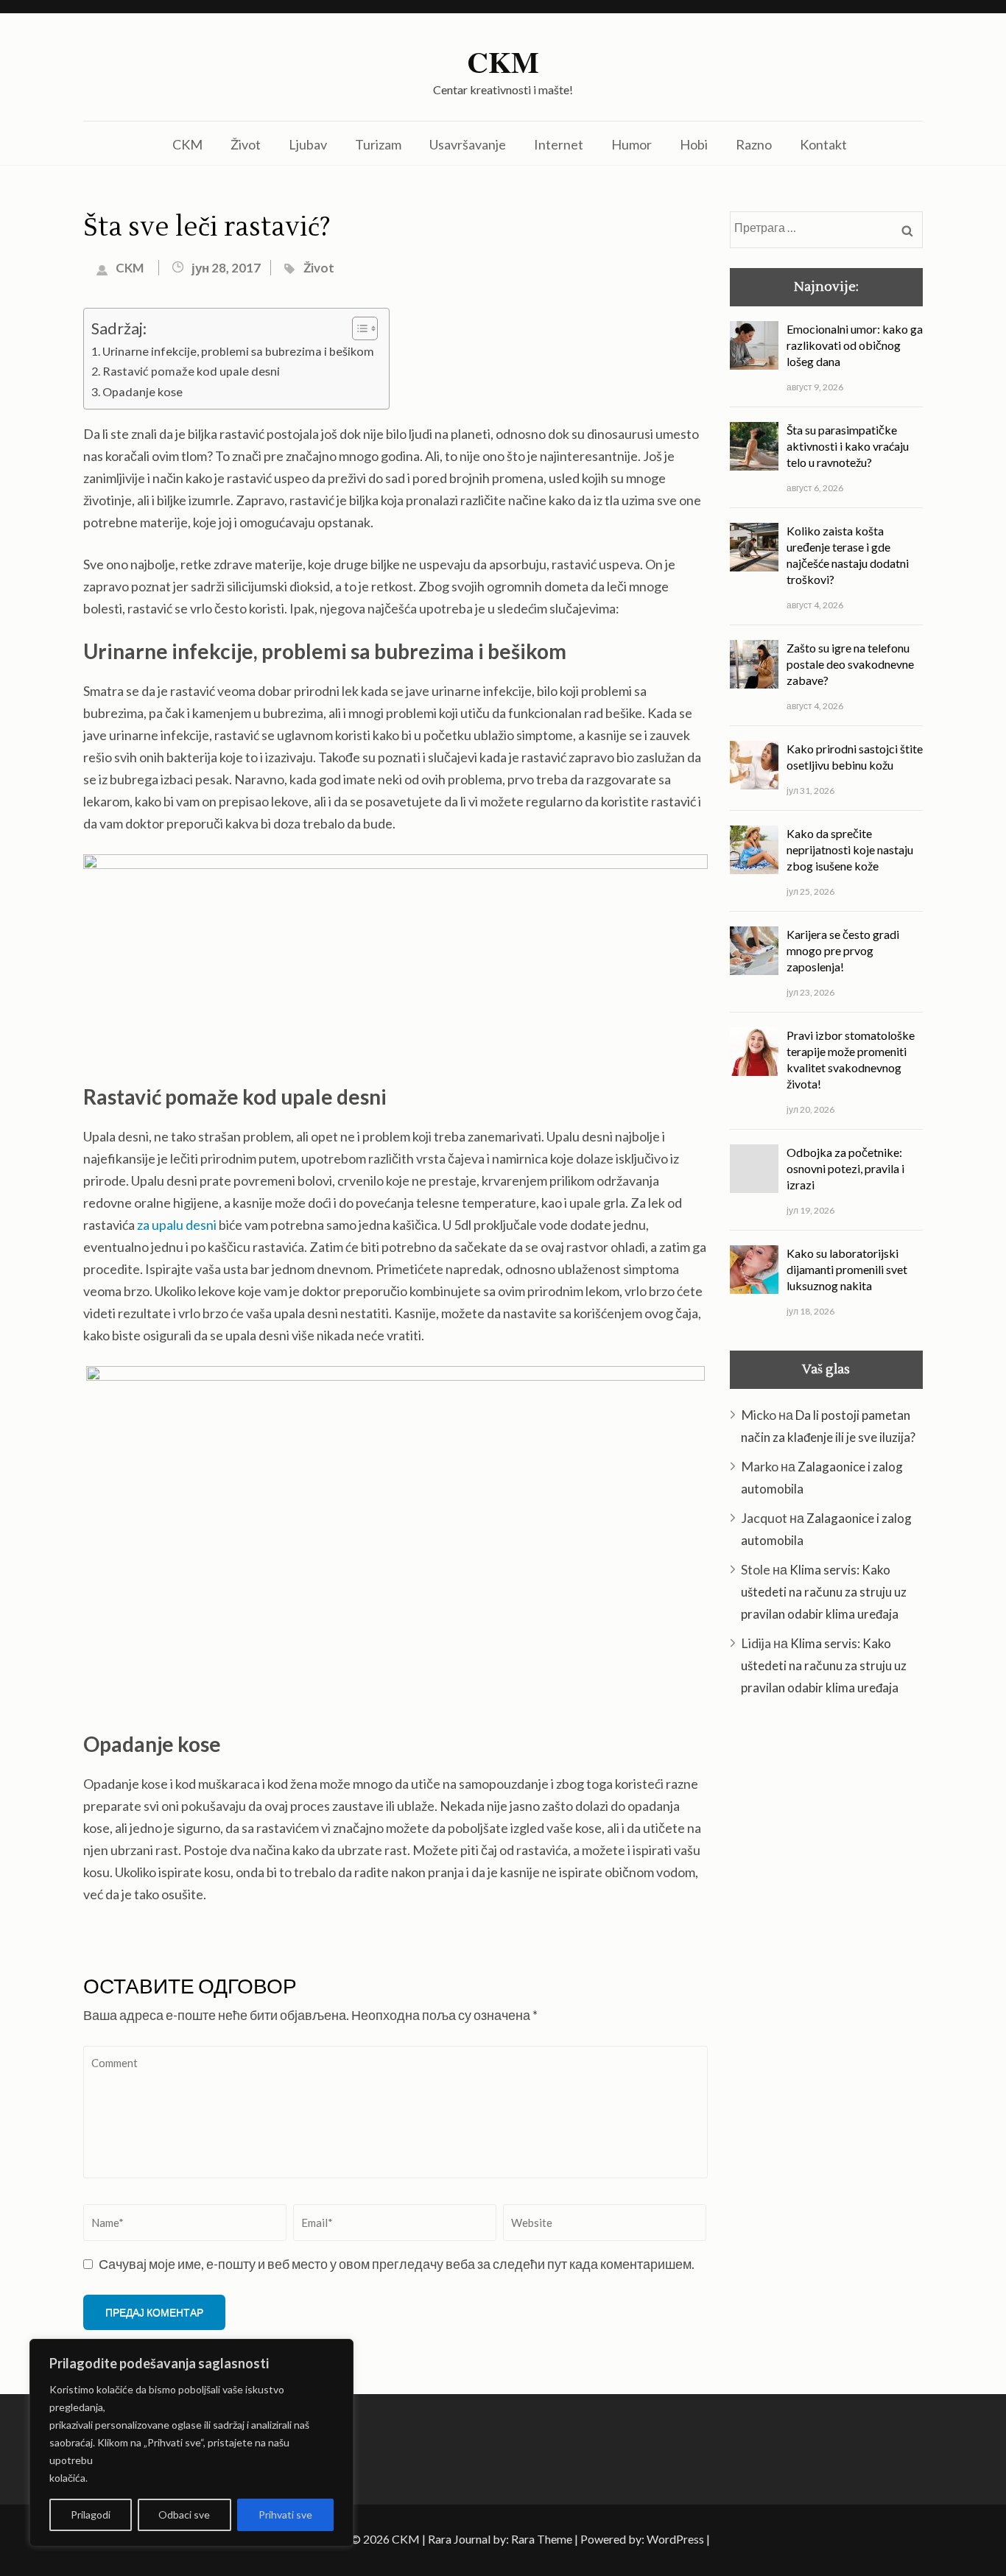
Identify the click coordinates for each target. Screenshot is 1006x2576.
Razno (754, 144)
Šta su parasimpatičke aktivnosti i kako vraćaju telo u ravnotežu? (848, 446)
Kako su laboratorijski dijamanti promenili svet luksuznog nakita (847, 1269)
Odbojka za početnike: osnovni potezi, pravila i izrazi (845, 1168)
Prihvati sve (285, 2515)
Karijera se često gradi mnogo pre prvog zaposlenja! (843, 950)
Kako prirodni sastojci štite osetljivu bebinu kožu (855, 757)
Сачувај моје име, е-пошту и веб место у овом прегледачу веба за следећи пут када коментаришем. (397, 2264)
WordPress (675, 2539)
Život (246, 144)
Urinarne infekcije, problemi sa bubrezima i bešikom (238, 351)
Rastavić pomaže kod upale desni (191, 371)
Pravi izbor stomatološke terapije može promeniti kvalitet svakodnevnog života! (851, 1059)
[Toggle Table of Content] (358, 328)
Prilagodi (91, 2515)
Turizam (378, 144)
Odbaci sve (184, 2515)
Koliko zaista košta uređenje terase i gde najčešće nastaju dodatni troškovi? (848, 555)
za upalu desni (177, 1225)
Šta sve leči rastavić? (207, 228)
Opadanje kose (143, 391)
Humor (632, 144)
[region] (191, 2443)
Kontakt (823, 144)
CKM (503, 62)
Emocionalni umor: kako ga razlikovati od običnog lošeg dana (855, 345)
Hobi (694, 144)
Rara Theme (542, 2539)
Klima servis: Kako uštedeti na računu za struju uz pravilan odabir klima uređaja (824, 1592)
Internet (559, 144)
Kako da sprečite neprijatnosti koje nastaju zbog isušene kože (850, 849)
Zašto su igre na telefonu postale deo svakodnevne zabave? (850, 664)
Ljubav (308, 144)
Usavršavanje (468, 144)
